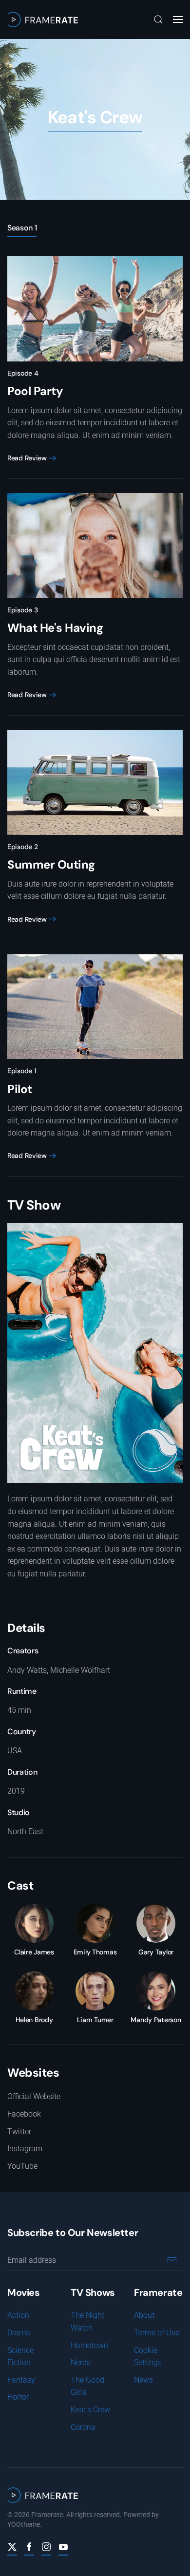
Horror (18, 2397)
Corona (83, 2427)
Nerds (81, 2362)
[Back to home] (43, 19)
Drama (19, 2333)
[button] (158, 19)
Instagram (25, 2149)
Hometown (89, 2345)
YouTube (22, 2166)
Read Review (27, 458)
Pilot (20, 1089)
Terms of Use (157, 2333)
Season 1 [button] (22, 228)
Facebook (24, 2114)
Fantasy (21, 2380)
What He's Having (55, 628)
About (144, 2315)
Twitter (19, 2131)
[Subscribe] (172, 2260)
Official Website (34, 2096)
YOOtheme (24, 2524)
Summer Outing (51, 864)
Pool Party (35, 391)
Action (18, 2315)
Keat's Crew (90, 2410)
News (143, 2380)
